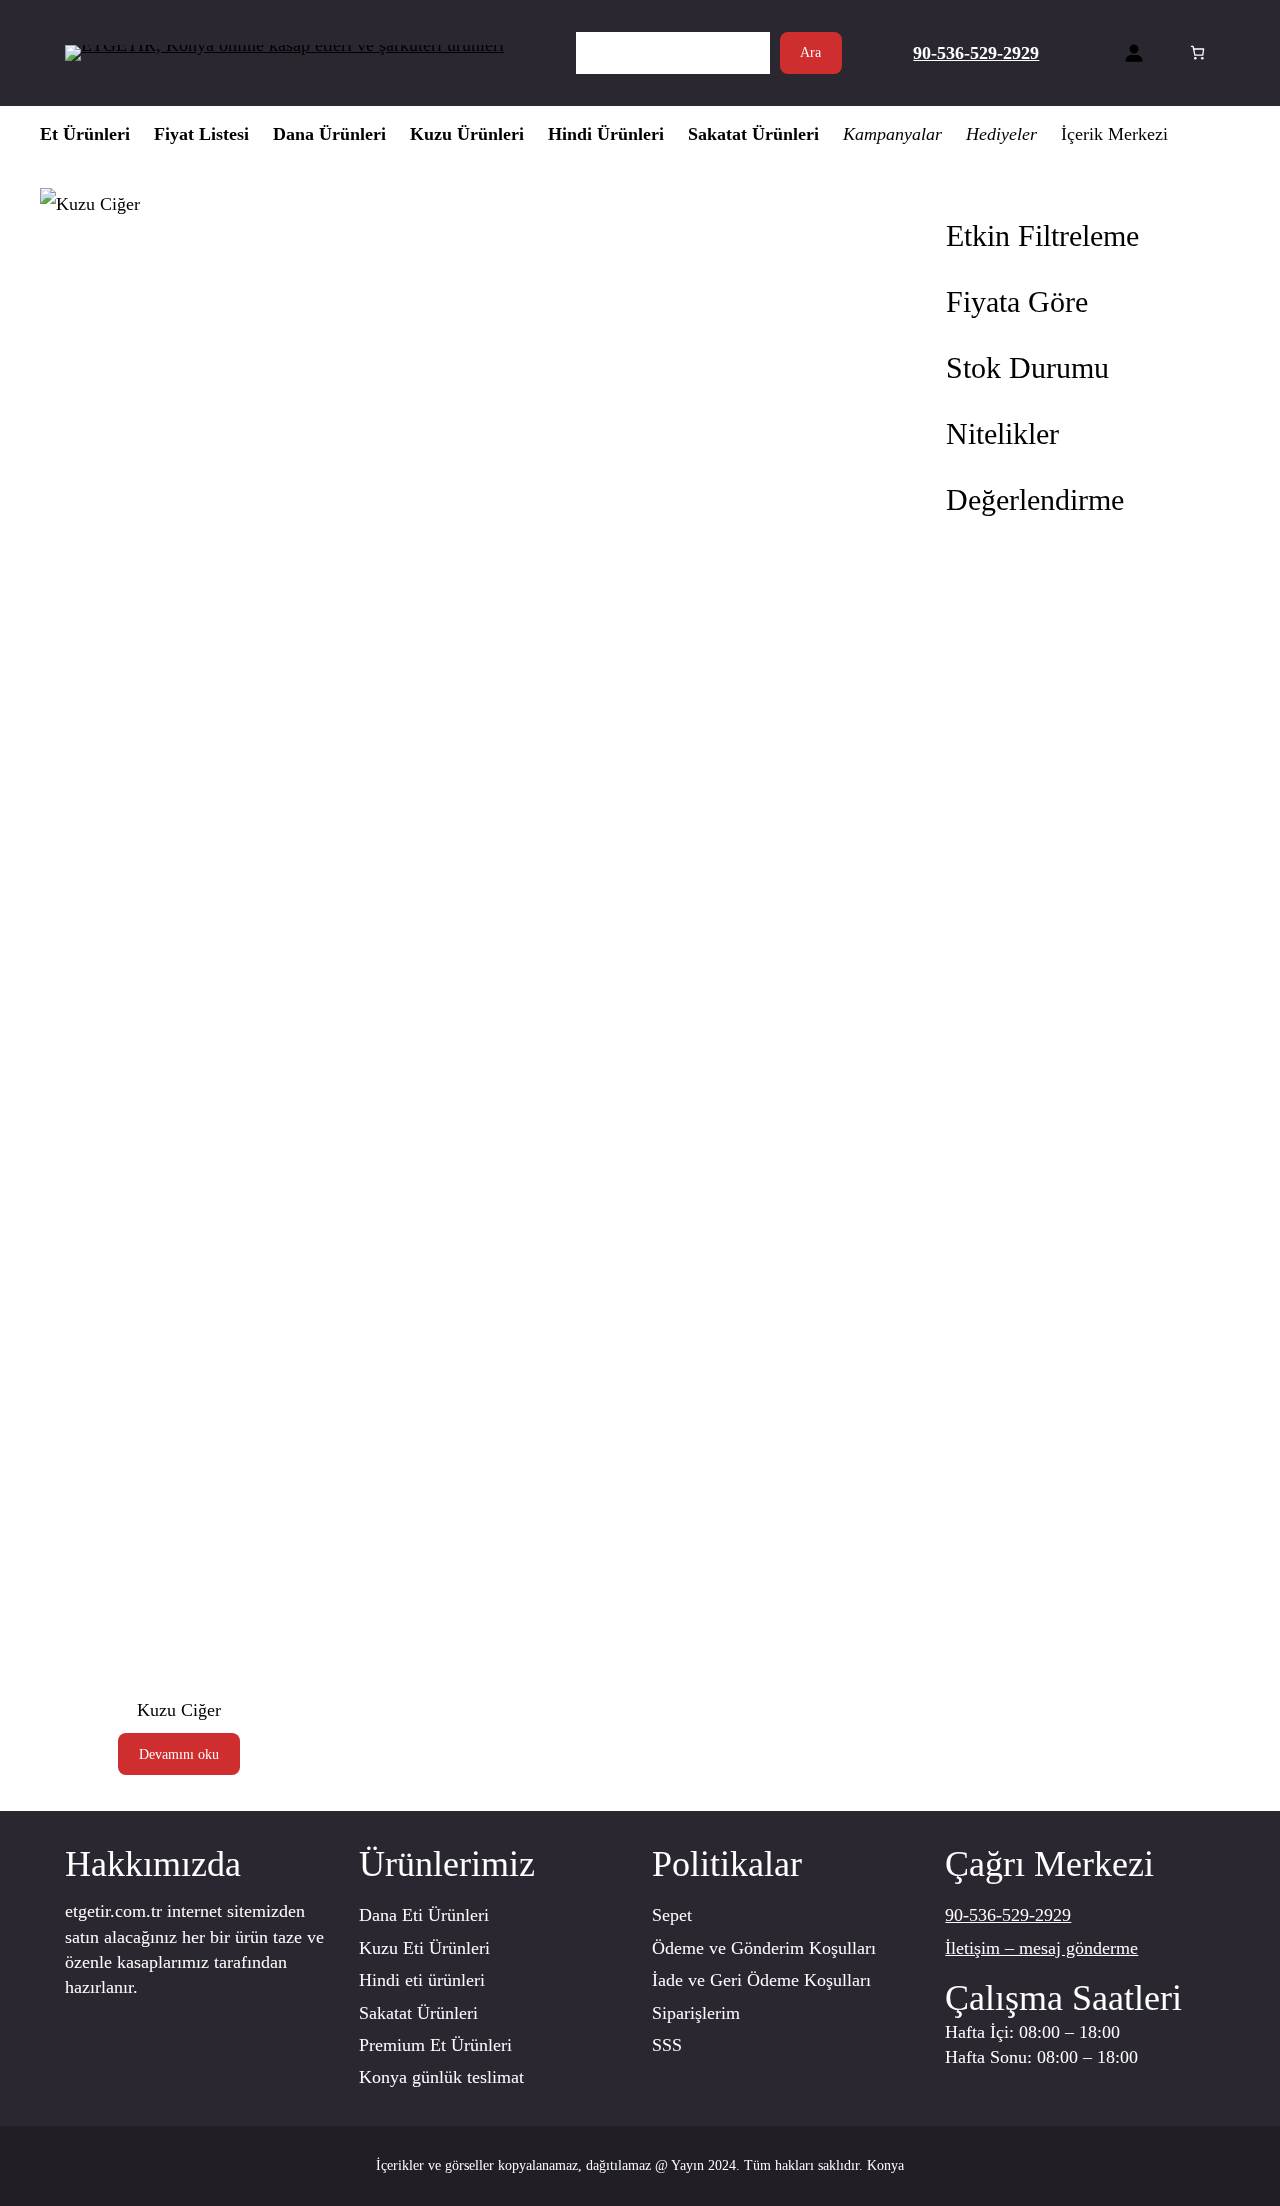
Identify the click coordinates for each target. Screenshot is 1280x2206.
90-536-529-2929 (1008, 1915)
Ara (810, 52)
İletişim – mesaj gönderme (1041, 1948)
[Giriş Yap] (1133, 52)
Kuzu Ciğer (179, 1710)
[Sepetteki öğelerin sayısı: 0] (1197, 52)
